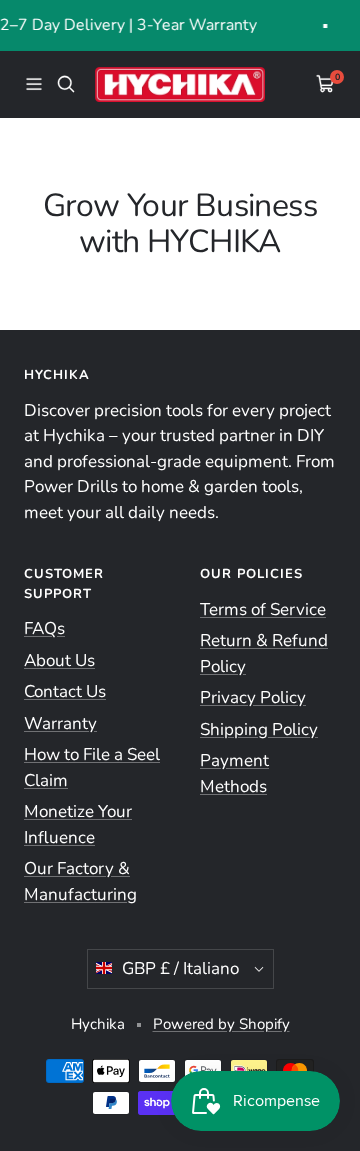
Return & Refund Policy (264, 653)
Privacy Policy (253, 697)
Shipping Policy (259, 729)
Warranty (60, 723)
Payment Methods (234, 773)
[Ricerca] (66, 84)
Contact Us (65, 691)
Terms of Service (263, 609)
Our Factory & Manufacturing (80, 881)
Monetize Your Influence (78, 824)
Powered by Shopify (221, 1024)
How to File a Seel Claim (92, 767)
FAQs (44, 628)
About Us (59, 660)
